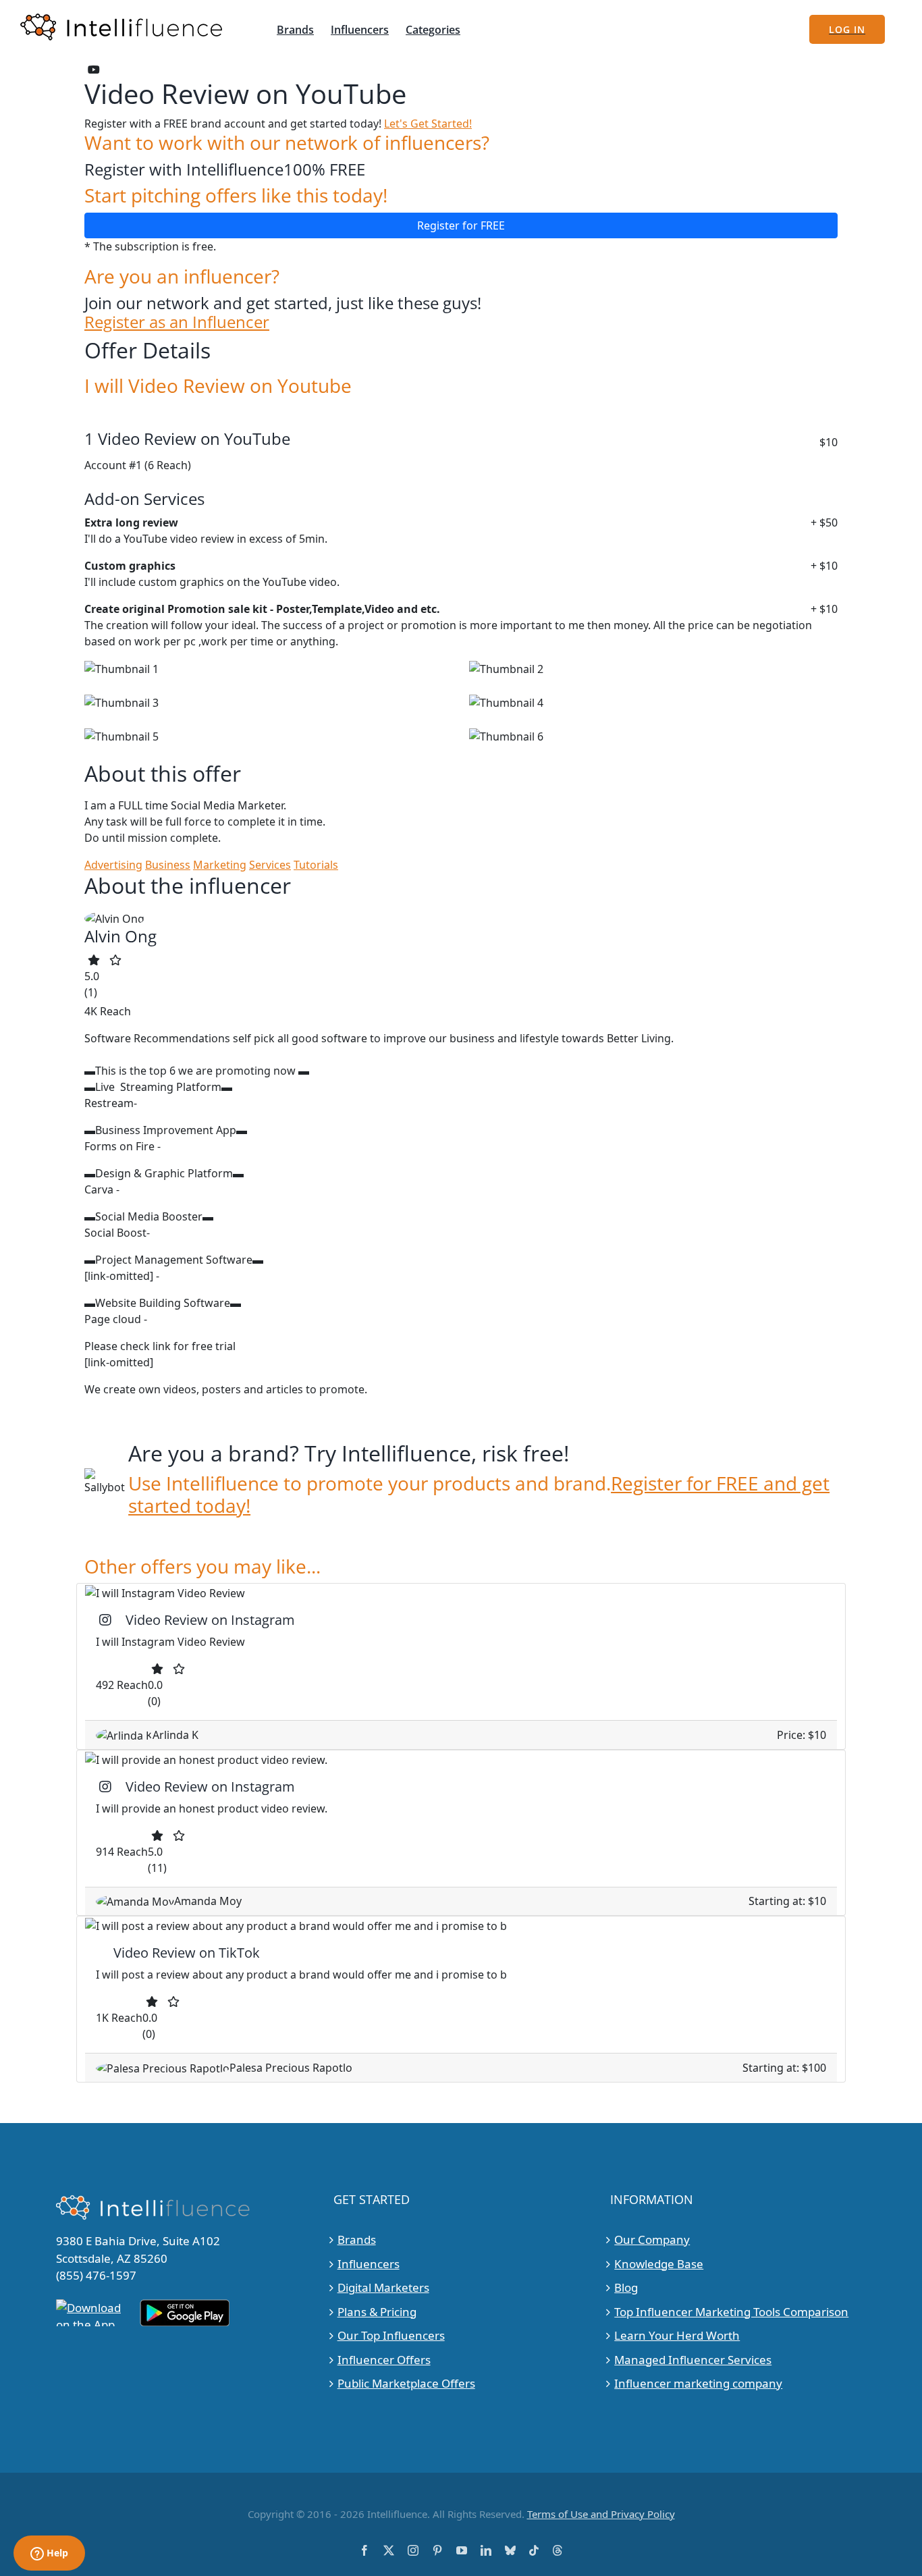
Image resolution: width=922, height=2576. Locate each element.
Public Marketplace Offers (406, 2383)
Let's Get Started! (428, 124)
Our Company (652, 2239)
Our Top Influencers (391, 2335)
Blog (626, 2287)
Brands (357, 2239)
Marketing (220, 865)
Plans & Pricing (377, 2311)
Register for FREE (461, 225)
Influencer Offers (384, 2359)
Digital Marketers (383, 2287)
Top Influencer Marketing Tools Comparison (731, 2311)
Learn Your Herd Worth (677, 2335)
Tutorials (316, 865)
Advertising (113, 865)
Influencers (369, 2263)
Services (270, 865)
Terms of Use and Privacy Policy (601, 2513)
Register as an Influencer (177, 322)
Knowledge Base (659, 2263)
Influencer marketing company (698, 2383)
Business (168, 865)
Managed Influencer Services (693, 2359)
